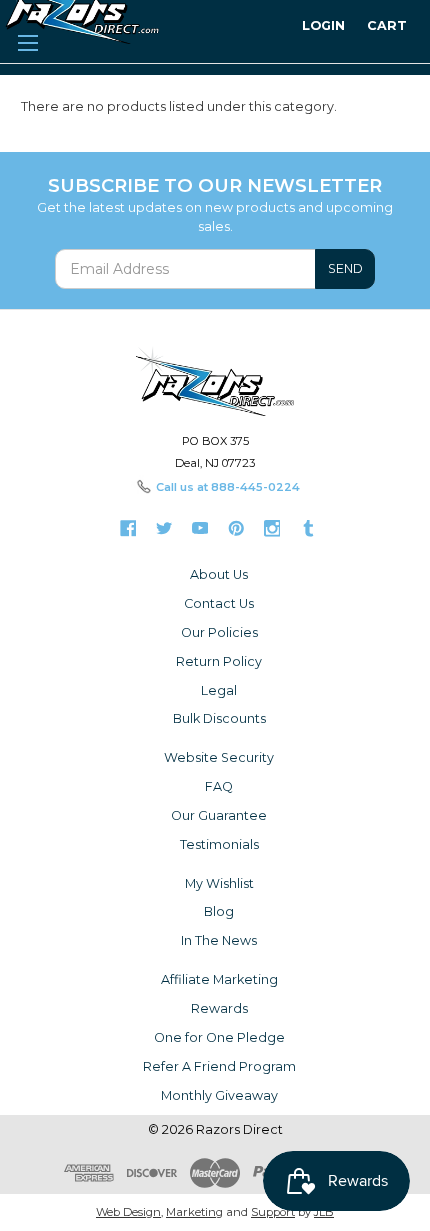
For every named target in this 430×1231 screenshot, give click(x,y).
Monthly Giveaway (219, 1095)
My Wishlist (219, 883)
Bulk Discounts (219, 718)
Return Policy (219, 661)
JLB (324, 1212)
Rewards (219, 1008)
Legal (219, 690)
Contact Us (219, 603)
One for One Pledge (219, 1037)
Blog (219, 911)
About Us (219, 574)
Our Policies (219, 632)
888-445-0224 (255, 487)
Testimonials (219, 844)
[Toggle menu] (27, 40)
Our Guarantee (219, 815)
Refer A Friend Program (219, 1066)
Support (273, 1212)
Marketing (194, 1212)
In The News (219, 940)
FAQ (219, 786)
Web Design (128, 1212)
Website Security (219, 757)
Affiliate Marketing (219, 979)
